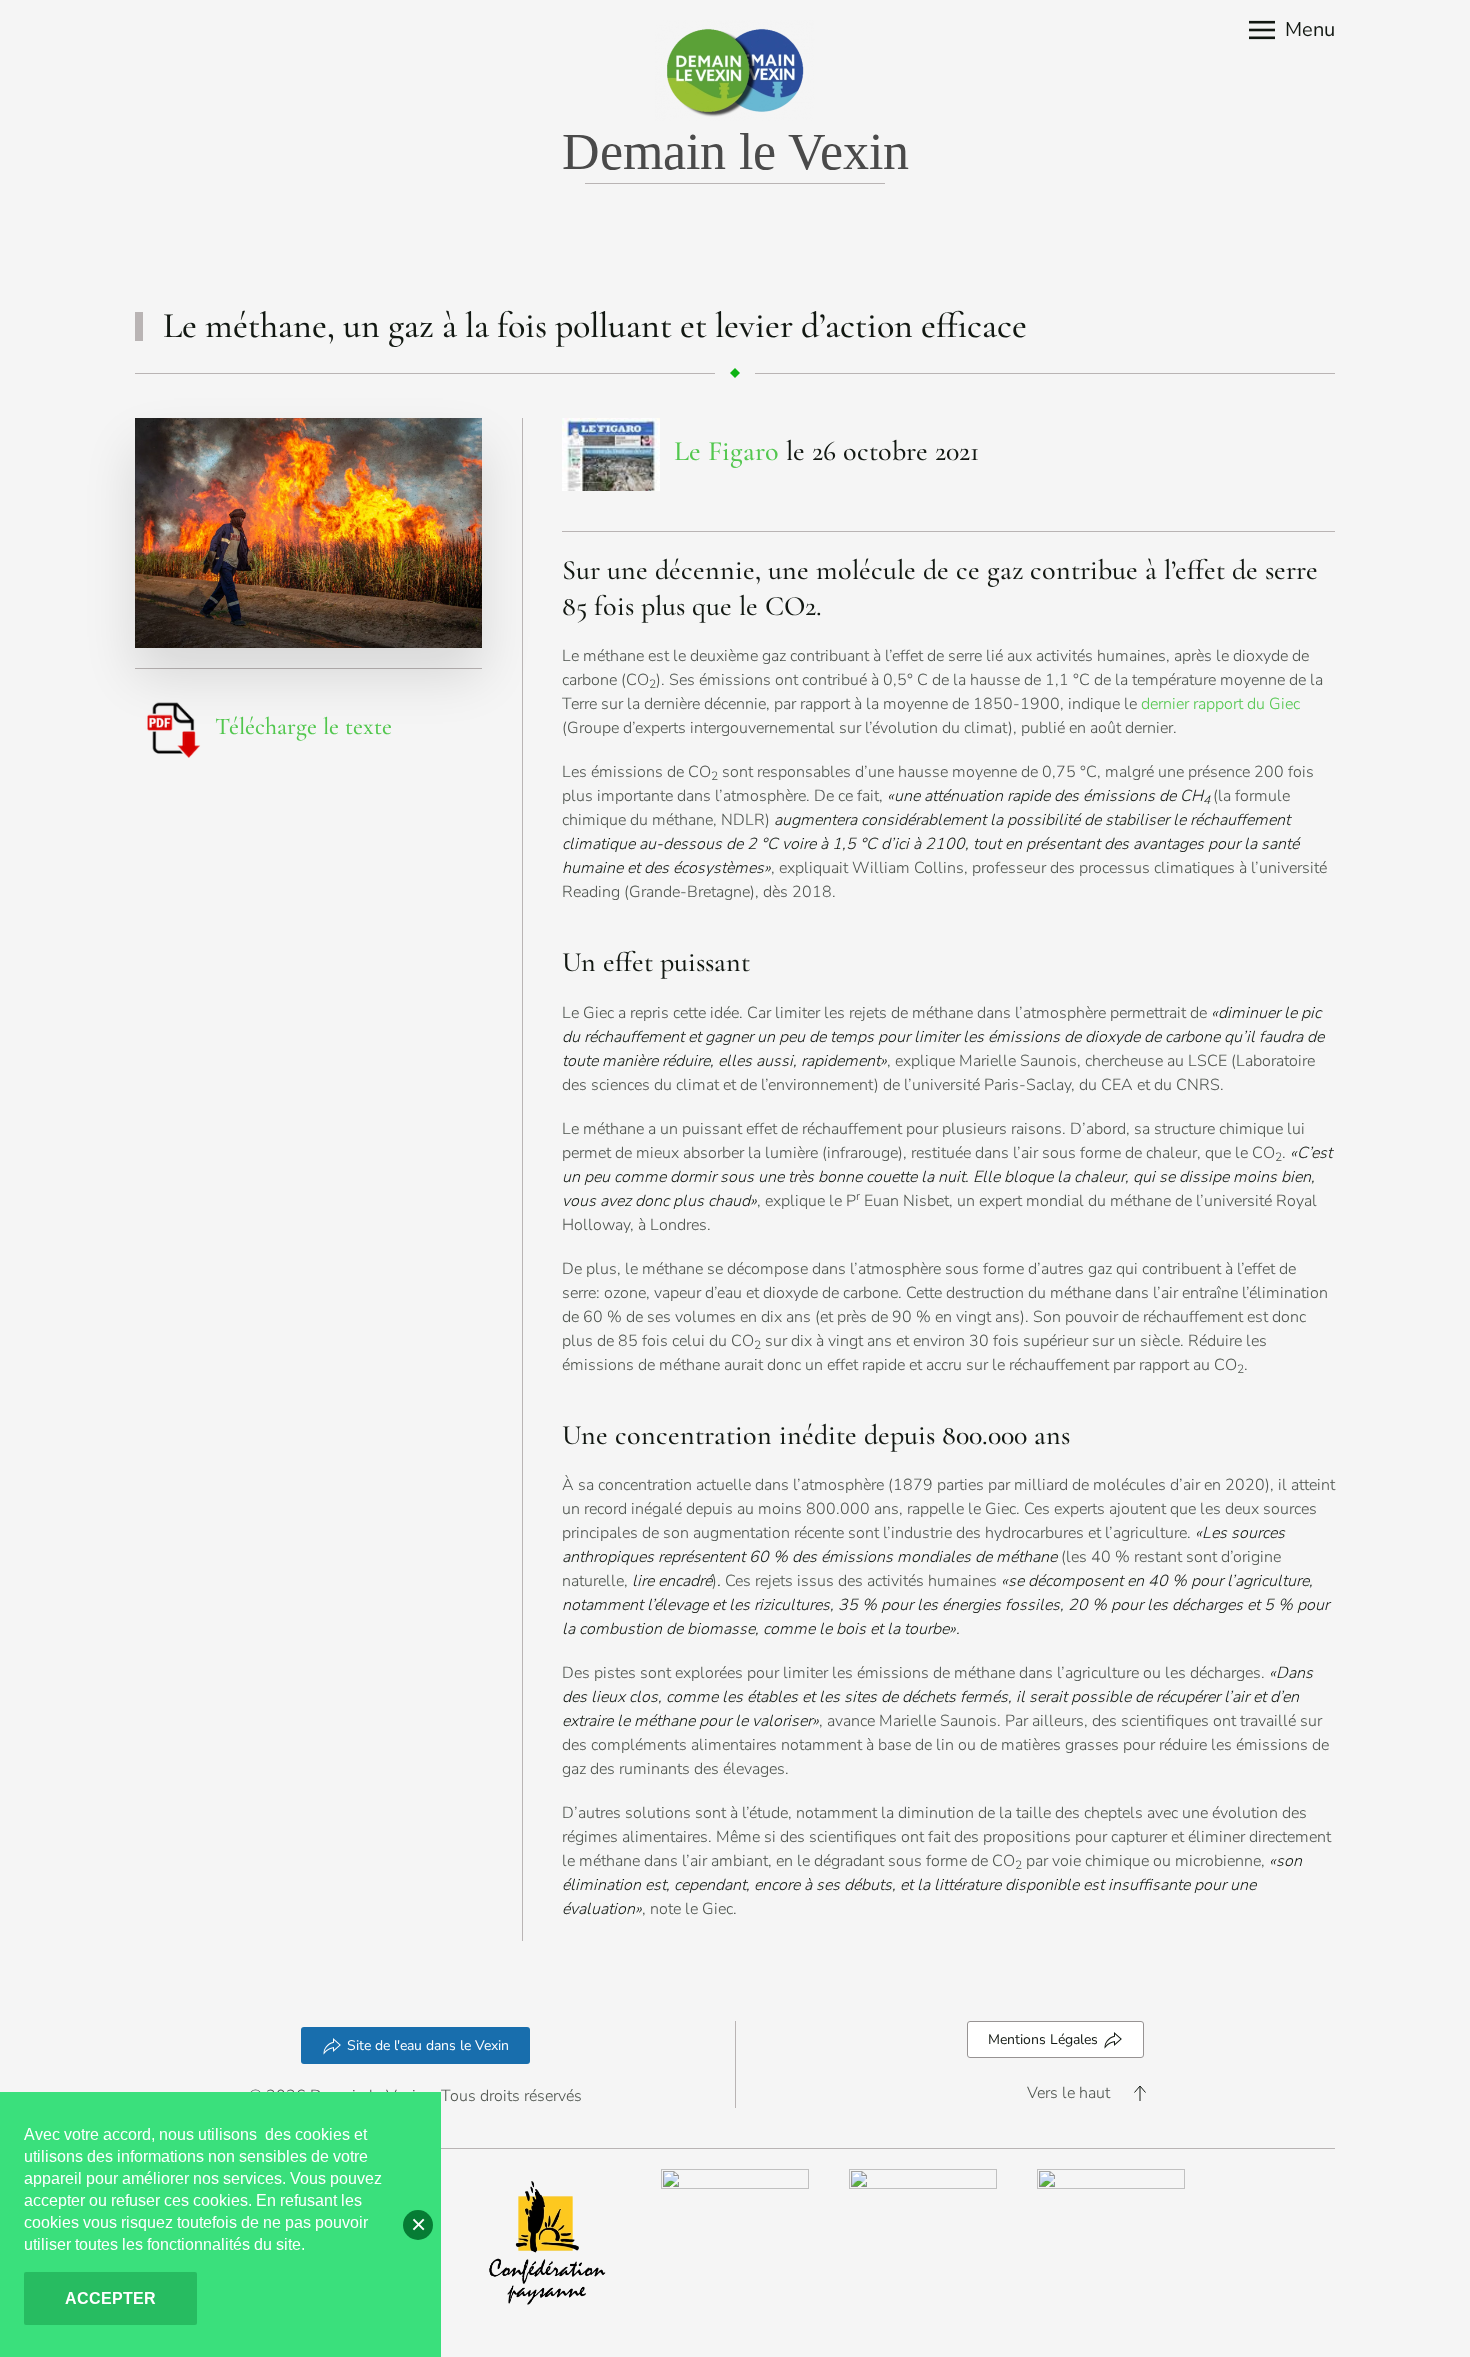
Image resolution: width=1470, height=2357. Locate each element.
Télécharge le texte (303, 726)
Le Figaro (726, 450)
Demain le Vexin (735, 151)
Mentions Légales (1043, 2039)
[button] (1292, 30)
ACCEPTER (110, 2298)
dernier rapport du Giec (1220, 704)
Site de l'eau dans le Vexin (428, 2045)
